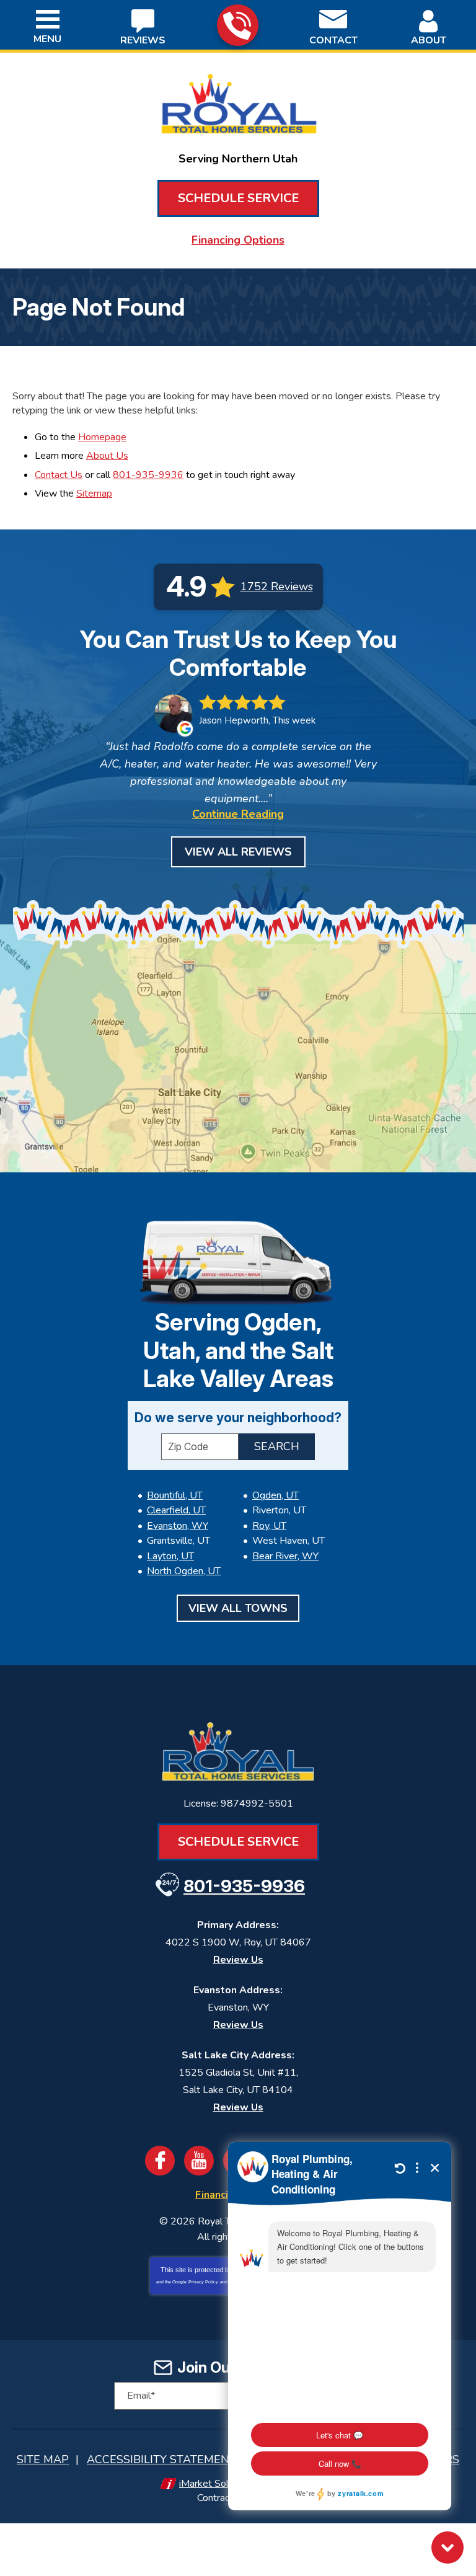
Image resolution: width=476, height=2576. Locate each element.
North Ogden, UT (184, 1571)
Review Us (238, 1960)
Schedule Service (238, 198)
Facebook (160, 2161)
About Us (107, 456)
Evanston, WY (178, 1526)
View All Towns (238, 1608)
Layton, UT (170, 1556)
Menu (47, 39)
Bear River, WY (285, 1556)
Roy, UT (269, 1526)
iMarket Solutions (217, 2484)
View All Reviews (238, 852)
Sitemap (94, 494)
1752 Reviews (277, 586)
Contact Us (59, 475)
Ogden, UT (275, 1495)
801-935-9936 (238, 25)
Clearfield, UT (176, 1510)
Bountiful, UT (175, 1495)
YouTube (199, 2161)
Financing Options (238, 240)
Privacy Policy (203, 2282)
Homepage (102, 437)
